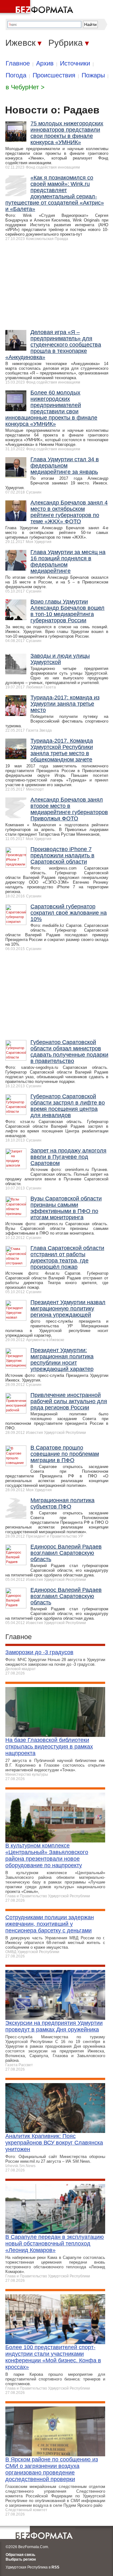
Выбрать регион (21, 2559)
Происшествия (54, 75)
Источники (75, 63)
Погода (16, 75)
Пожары (93, 75)
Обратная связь (20, 2555)
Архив (45, 63)
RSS (55, 2567)
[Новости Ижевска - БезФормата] (38, 8)
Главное (18, 63)
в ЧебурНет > (25, 87)
